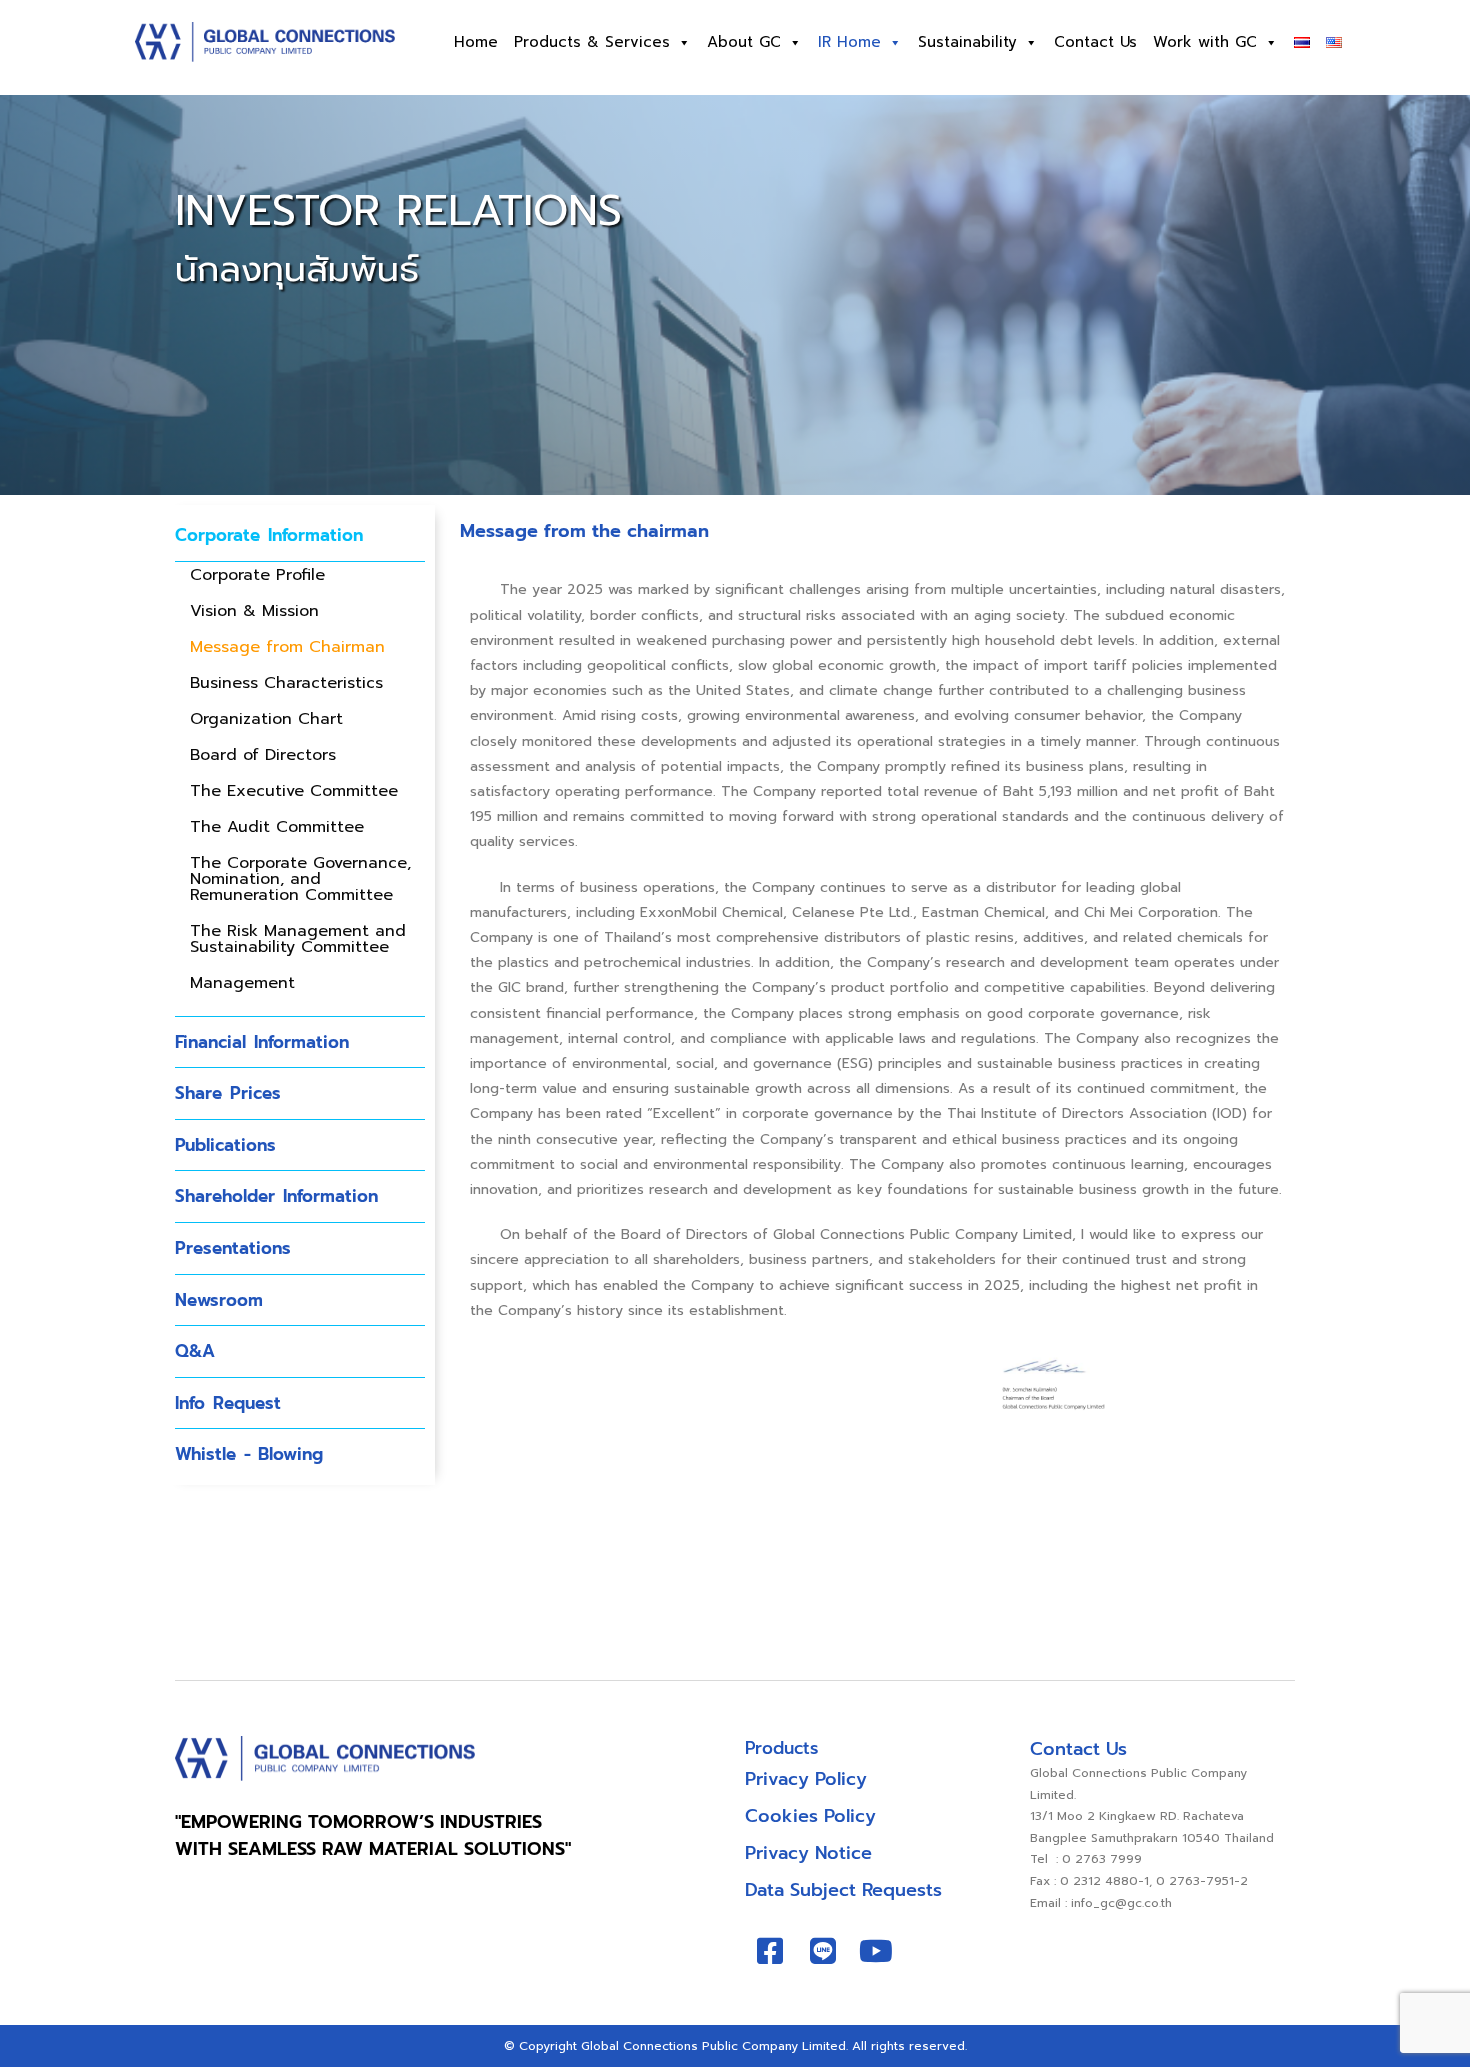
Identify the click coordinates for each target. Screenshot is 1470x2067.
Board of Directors (263, 755)
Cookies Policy (810, 1816)
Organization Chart (266, 719)
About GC (744, 42)
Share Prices (228, 1093)
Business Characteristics (286, 683)
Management (242, 983)
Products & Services (592, 42)
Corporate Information (269, 535)
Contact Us (1095, 42)
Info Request (228, 1403)
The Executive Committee (294, 791)
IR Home (849, 42)
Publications (225, 1145)
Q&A (195, 1351)
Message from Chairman (287, 647)
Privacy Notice (808, 1853)
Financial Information (262, 1042)
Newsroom (219, 1300)
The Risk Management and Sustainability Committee (298, 939)
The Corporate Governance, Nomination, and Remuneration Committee (300, 879)
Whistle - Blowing (249, 1454)
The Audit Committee (277, 827)
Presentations (233, 1248)
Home (476, 42)
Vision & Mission (254, 611)
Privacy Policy (806, 1779)
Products (781, 1748)
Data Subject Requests (843, 1890)
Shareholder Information (276, 1196)
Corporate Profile (257, 575)
